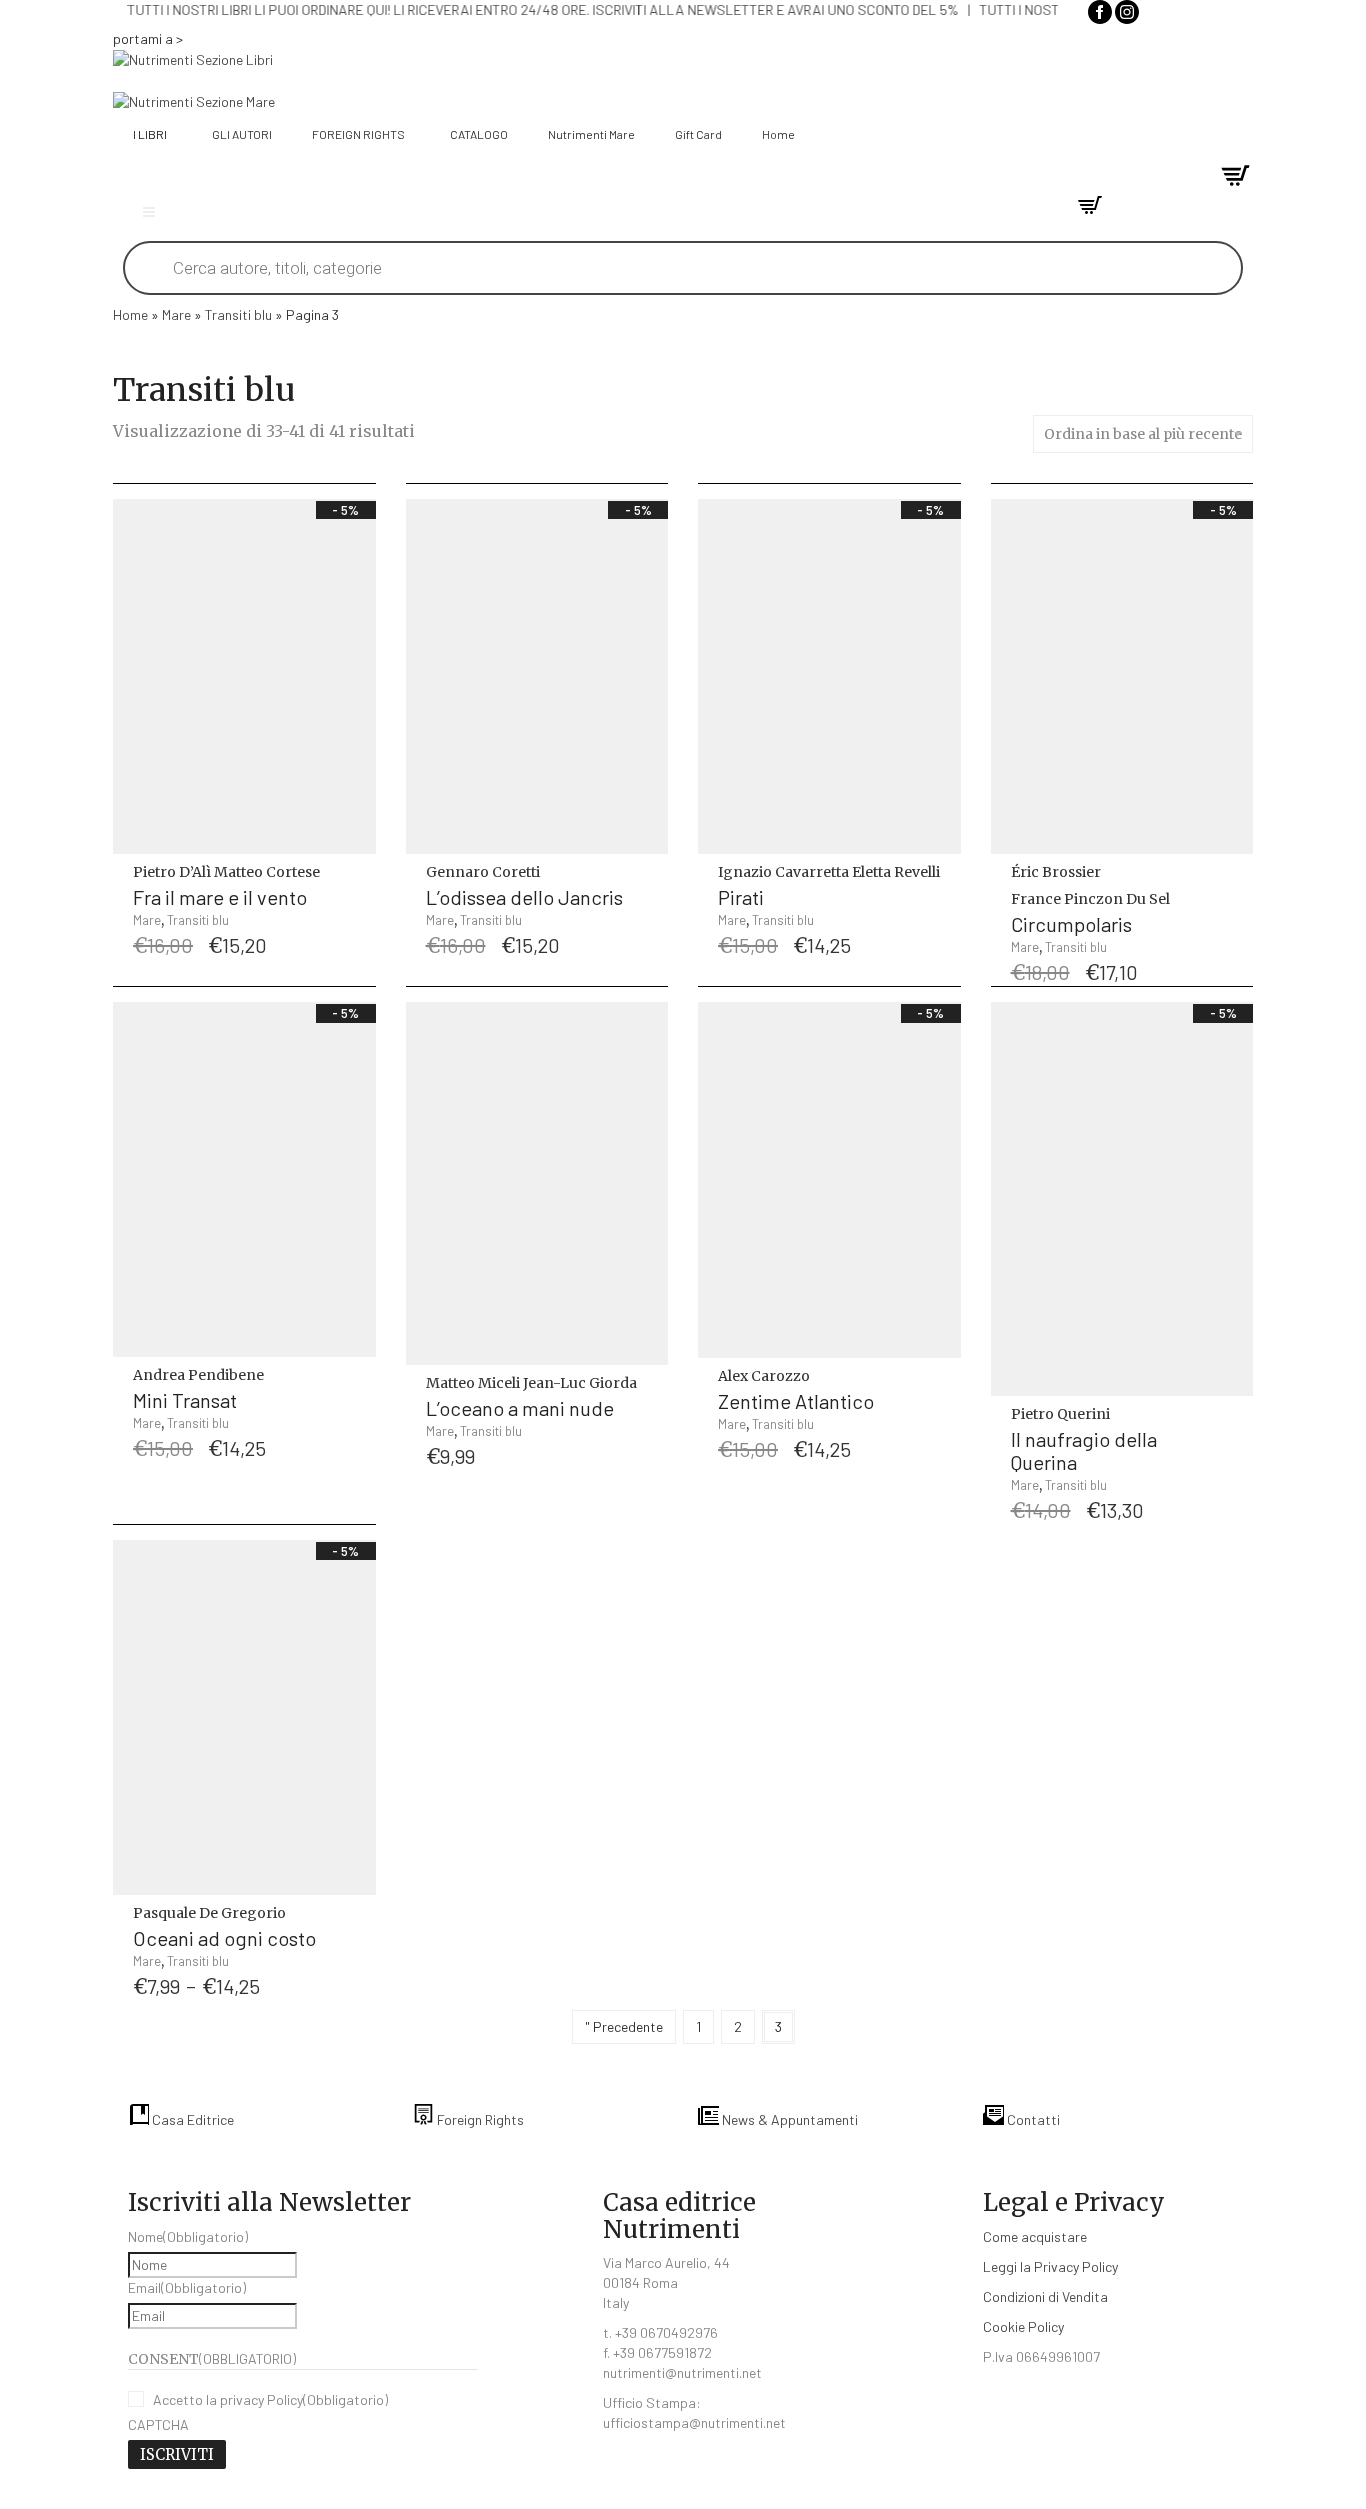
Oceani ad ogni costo (224, 1938)
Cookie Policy (1023, 2326)
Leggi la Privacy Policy (1050, 2266)
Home (130, 314)
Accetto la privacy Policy (270, 2399)
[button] (357, 884)
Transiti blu (238, 314)
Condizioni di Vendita (1045, 2296)
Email (187, 2287)
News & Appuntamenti (788, 2119)
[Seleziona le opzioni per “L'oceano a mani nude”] (649, 1395)
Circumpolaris (1071, 924)
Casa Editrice (191, 2119)
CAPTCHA (158, 2424)
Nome (188, 2236)
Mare (176, 314)
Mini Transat (185, 1400)
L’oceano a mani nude (520, 1408)
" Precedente (624, 2026)
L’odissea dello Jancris (524, 897)
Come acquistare (1035, 2236)
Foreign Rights (479, 2119)
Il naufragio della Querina (1084, 1450)
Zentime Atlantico (796, 1401)
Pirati (741, 897)
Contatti (1032, 2119)
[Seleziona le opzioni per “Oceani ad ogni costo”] (357, 1925)
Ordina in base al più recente (1143, 434)
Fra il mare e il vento (220, 897)
